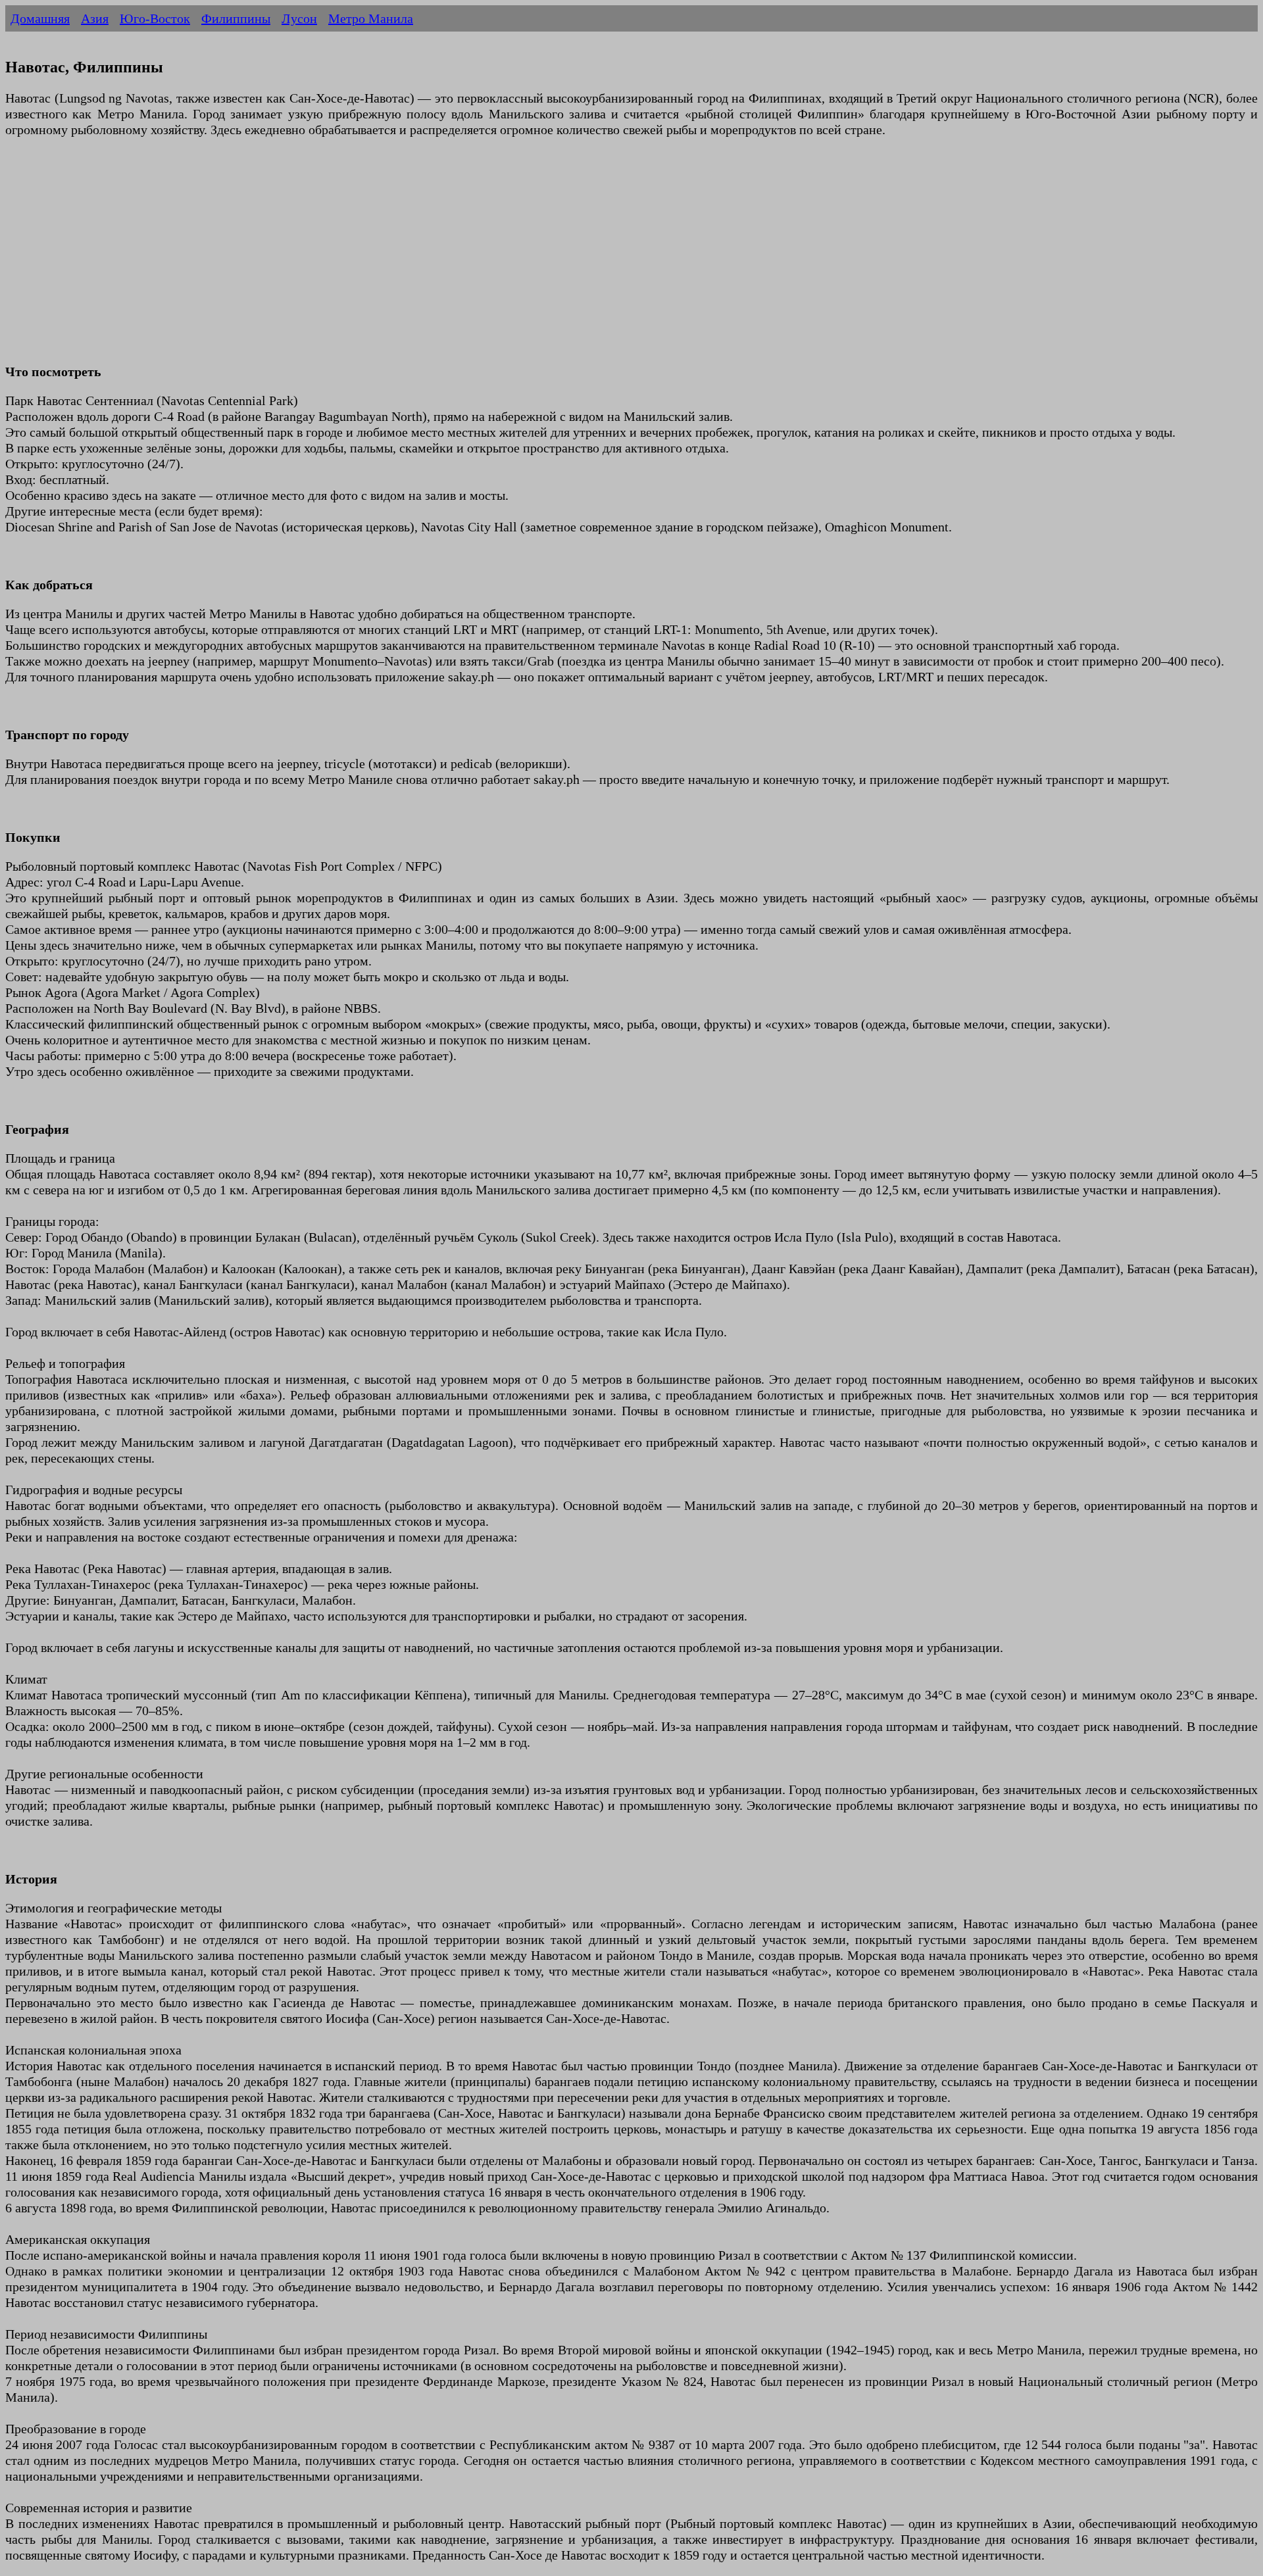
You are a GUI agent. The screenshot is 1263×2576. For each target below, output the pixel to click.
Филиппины (236, 18)
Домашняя (40, 18)
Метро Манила (371, 18)
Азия (95, 18)
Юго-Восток (155, 18)
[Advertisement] (400, 258)
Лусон (299, 18)
